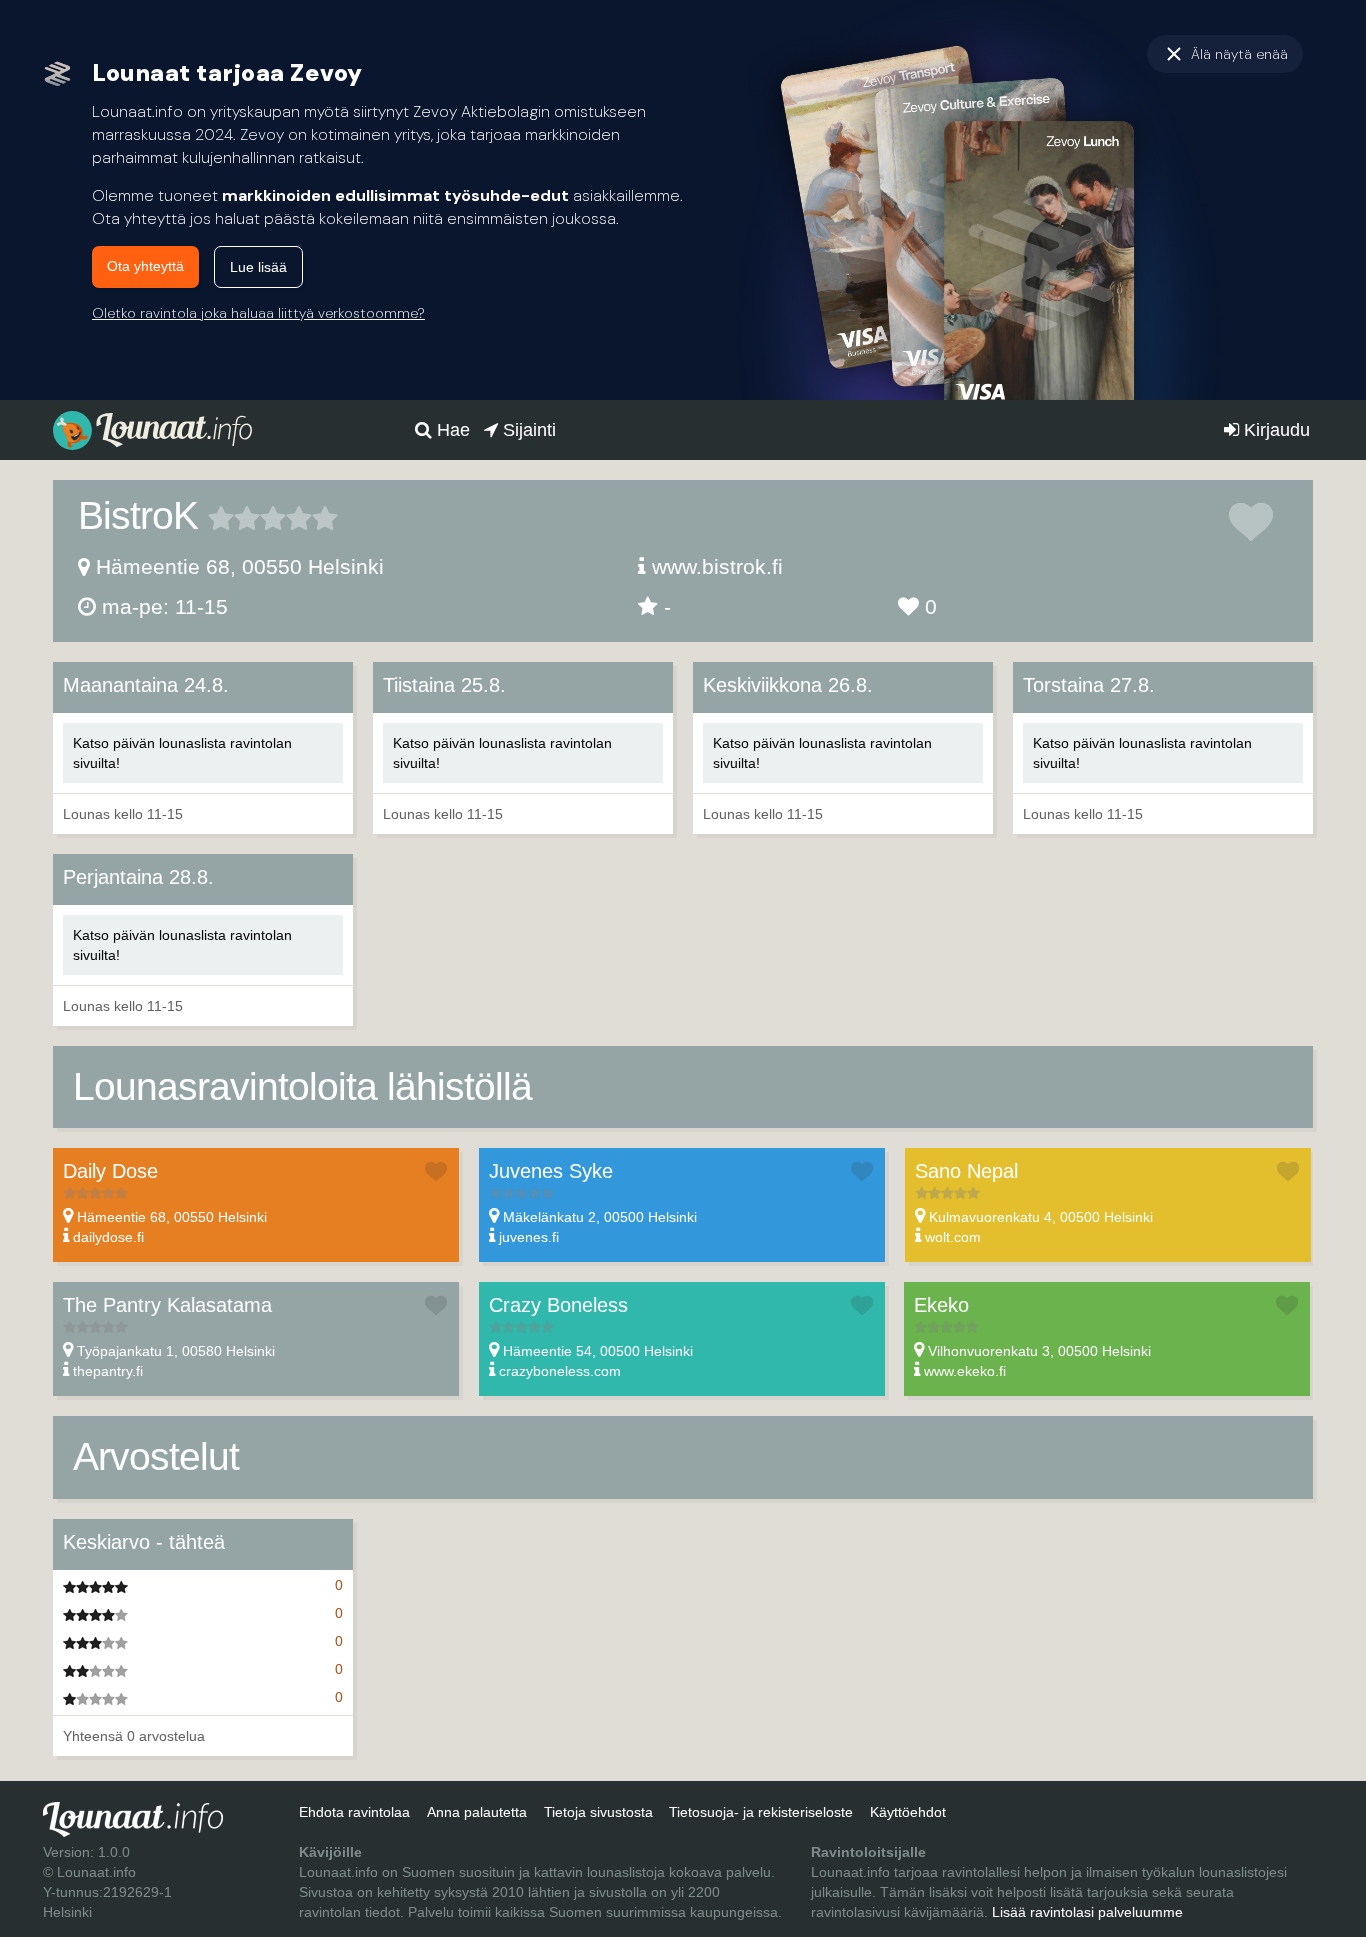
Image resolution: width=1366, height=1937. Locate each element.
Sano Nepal (966, 1171)
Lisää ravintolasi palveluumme (1087, 1912)
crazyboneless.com (560, 1371)
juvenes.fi (529, 1237)
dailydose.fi (108, 1237)
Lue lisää (258, 267)
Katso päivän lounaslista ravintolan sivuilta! (182, 753)
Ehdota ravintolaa (354, 1812)
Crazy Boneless (558, 1305)
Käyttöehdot (908, 1812)
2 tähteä (234, 518)
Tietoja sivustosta (598, 1812)
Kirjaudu (1274, 430)
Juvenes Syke (551, 1171)
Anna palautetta (477, 1812)
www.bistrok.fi (717, 566)
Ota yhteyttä (145, 266)
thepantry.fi (108, 1371)
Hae (451, 430)
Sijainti (527, 430)
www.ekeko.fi (965, 1371)
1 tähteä (221, 518)
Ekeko (941, 1305)
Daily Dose (110, 1171)
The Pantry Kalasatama (167, 1305)
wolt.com (953, 1237)
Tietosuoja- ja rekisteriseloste (761, 1812)
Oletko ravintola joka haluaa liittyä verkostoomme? (258, 313)
